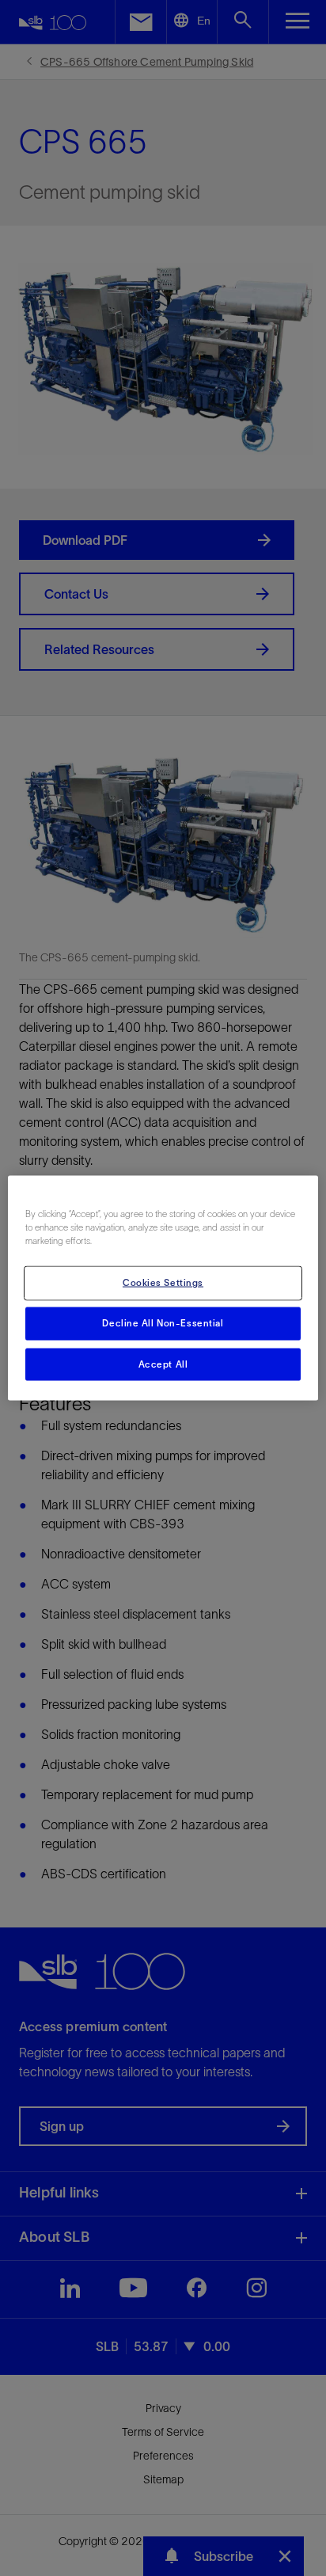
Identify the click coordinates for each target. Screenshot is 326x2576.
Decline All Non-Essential (163, 1322)
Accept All (163, 1364)
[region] (163, 1288)
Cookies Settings (163, 1282)
